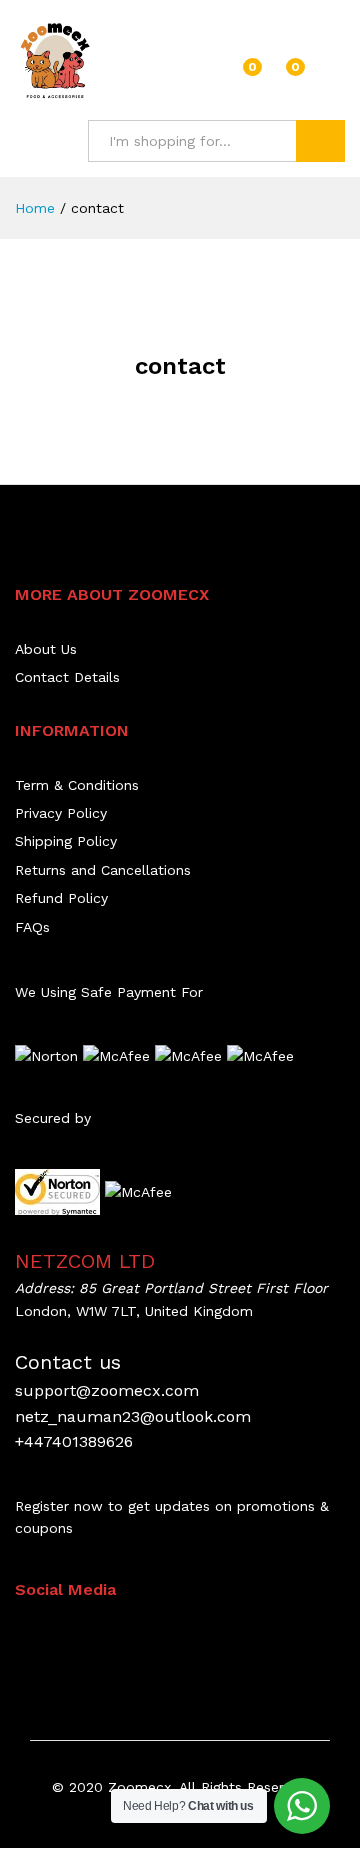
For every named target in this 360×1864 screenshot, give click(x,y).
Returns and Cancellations (103, 870)
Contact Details (67, 677)
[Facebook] (20, 1640)
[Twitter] (51, 1640)
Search (320, 141)
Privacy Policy (61, 813)
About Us (46, 649)
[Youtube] (113, 1640)
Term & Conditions (77, 785)
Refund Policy (61, 898)
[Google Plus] (82, 1640)
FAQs (32, 927)
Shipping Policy (66, 841)
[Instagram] (144, 1640)
